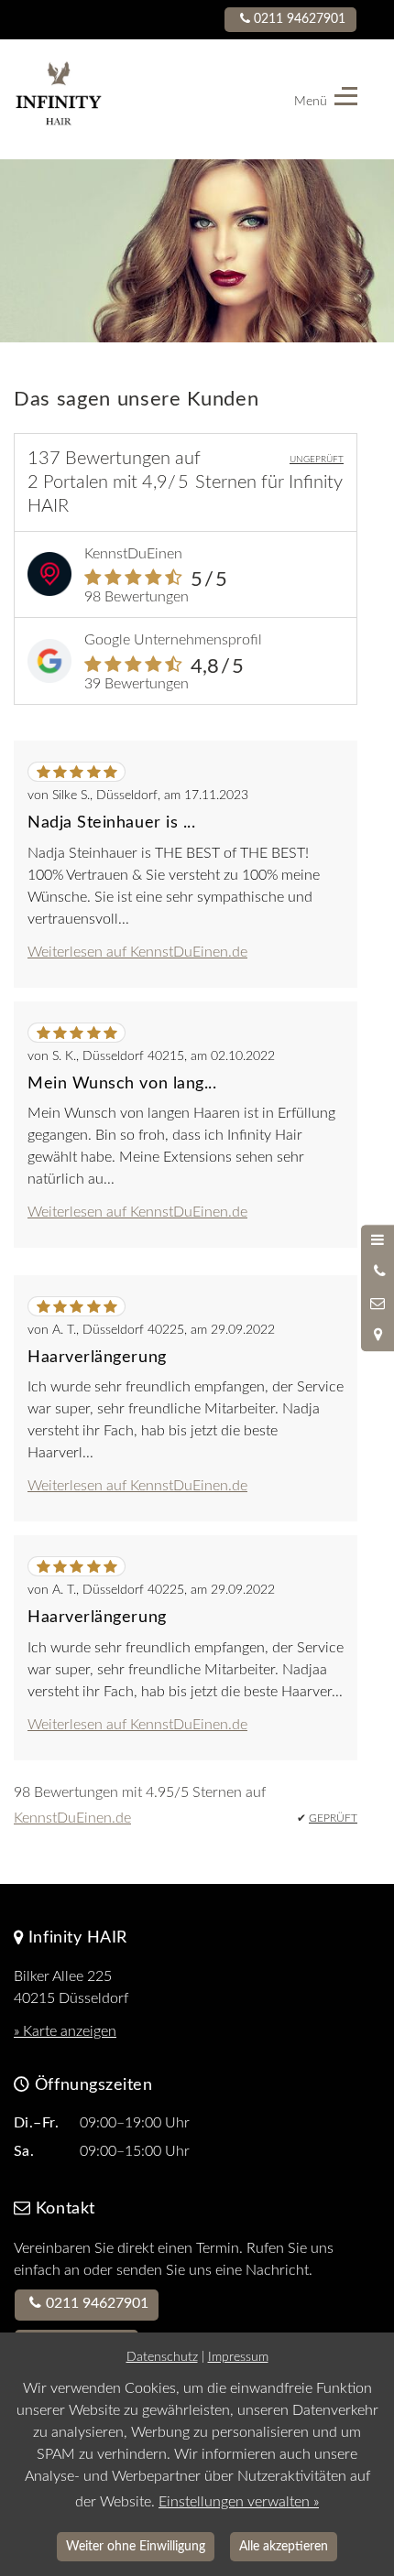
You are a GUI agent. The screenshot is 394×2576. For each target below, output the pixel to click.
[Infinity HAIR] (100, 99)
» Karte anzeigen (65, 2031)
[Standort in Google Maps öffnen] (378, 1335)
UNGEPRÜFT (317, 460)
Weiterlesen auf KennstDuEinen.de (137, 952)
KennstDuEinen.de (72, 1818)
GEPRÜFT (333, 1818)
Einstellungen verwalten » (239, 2502)
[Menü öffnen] (378, 1240)
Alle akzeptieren (284, 2546)
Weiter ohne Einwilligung (136, 2546)
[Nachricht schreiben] (378, 1304)
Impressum (238, 2357)
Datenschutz (162, 2357)
